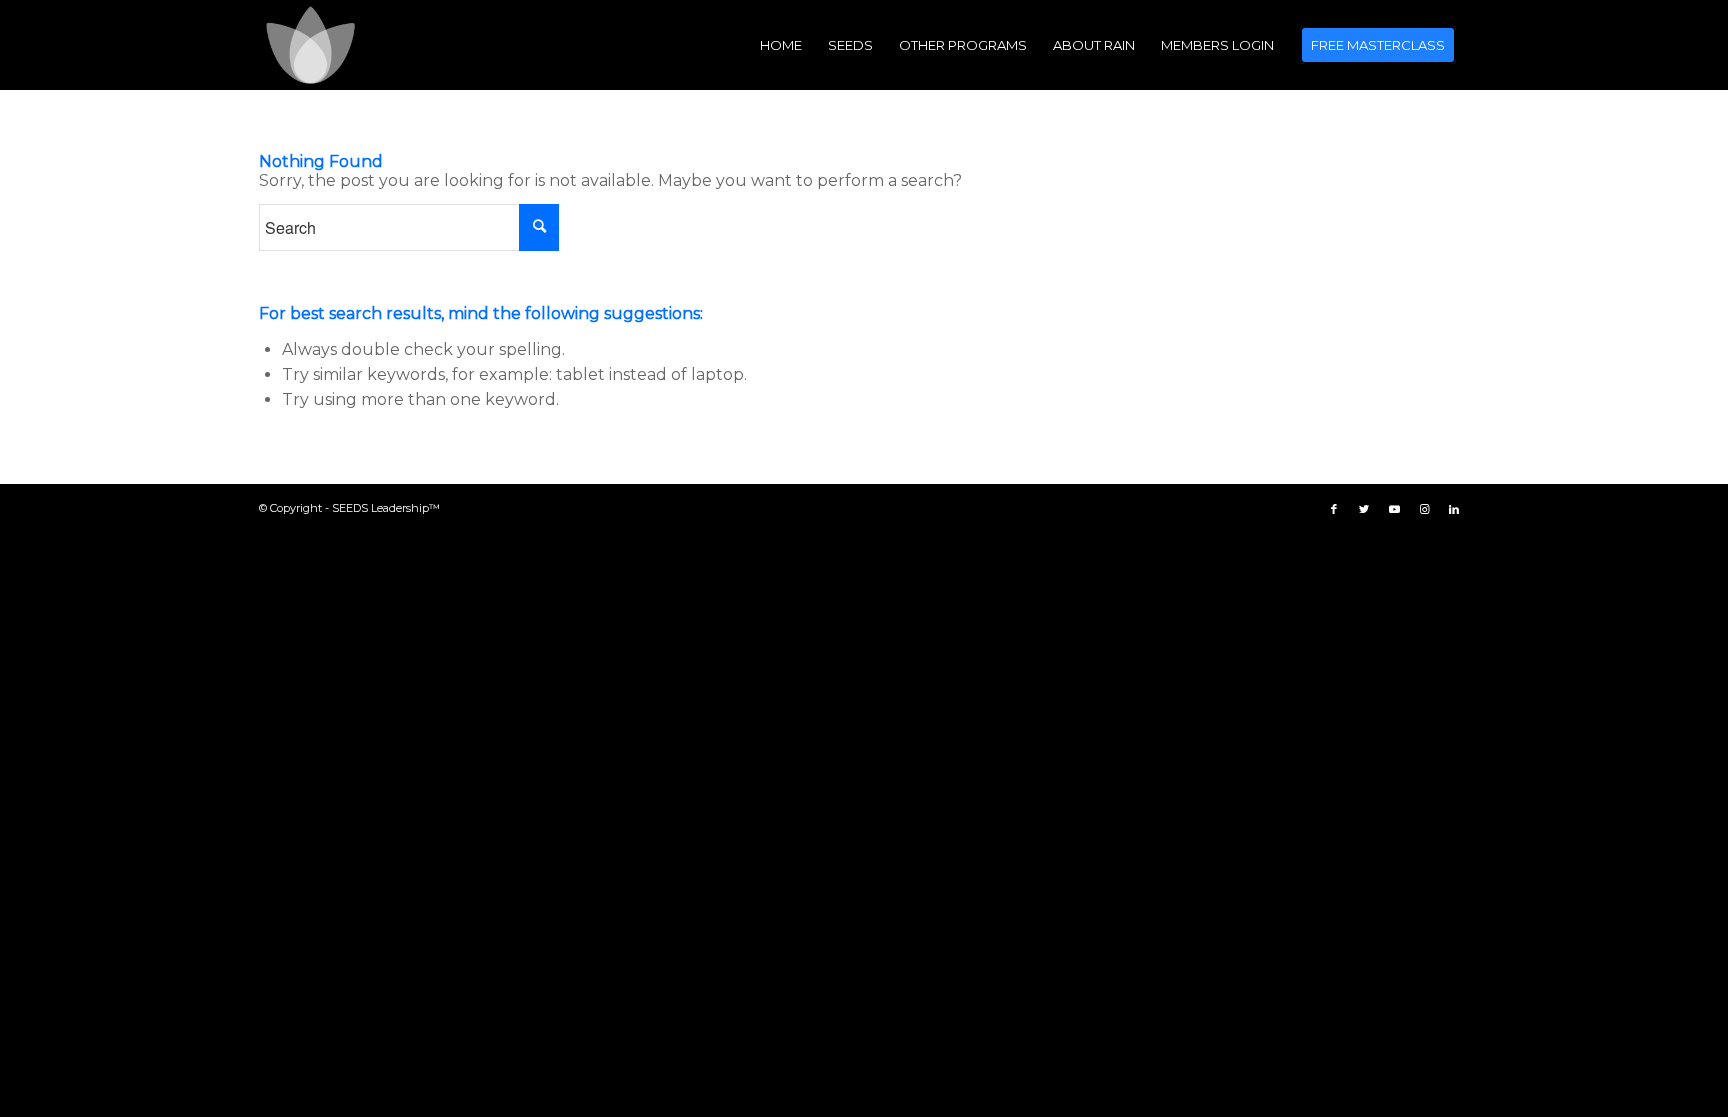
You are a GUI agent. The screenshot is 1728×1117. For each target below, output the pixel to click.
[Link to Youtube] (1394, 509)
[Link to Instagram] (1424, 509)
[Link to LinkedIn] (1454, 509)
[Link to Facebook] (1334, 509)
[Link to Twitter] (1364, 509)
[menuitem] (781, 45)
